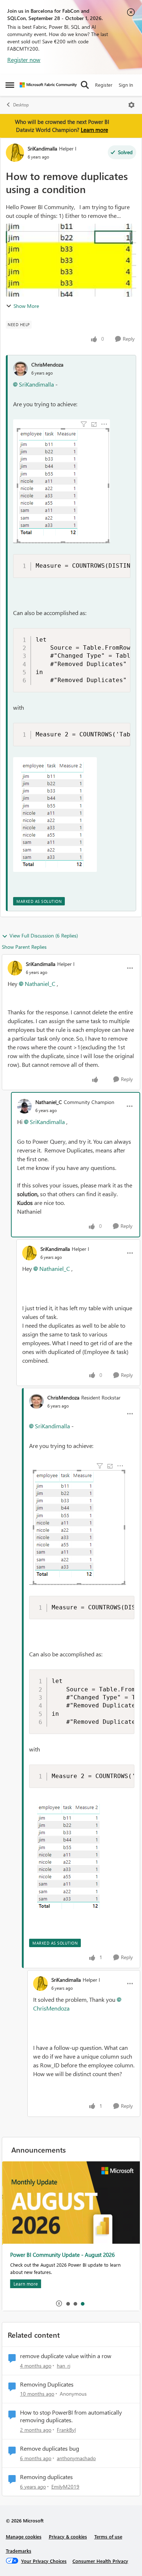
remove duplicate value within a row (66, 2356)
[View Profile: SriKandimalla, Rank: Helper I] (15, 153)
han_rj (64, 2366)
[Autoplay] (59, 2303)
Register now (24, 60)
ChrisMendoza (47, 365)
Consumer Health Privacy (100, 2561)
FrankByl (66, 2430)
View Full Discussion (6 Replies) (44, 935)
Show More (26, 306)
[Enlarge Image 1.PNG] (62, 481)
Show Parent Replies (24, 947)
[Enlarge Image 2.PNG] (55, 815)
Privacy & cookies (68, 2536)
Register (104, 85)
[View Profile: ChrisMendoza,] (20, 369)
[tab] (68, 2303)
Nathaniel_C (40, 984)
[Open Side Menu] (10, 85)
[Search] (85, 85)
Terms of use (108, 2536)
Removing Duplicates (47, 2384)
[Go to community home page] (48, 85)
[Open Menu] (131, 105)
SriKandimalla (42, 148)
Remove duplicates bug (50, 2448)
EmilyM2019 (65, 2487)
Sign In (126, 85)
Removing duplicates (46, 2477)
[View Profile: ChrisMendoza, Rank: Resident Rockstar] (36, 1401)
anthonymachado (76, 2458)
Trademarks (19, 2551)
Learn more (94, 130)
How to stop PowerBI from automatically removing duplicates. (71, 2416)
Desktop (21, 105)
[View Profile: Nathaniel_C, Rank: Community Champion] (24, 1106)
